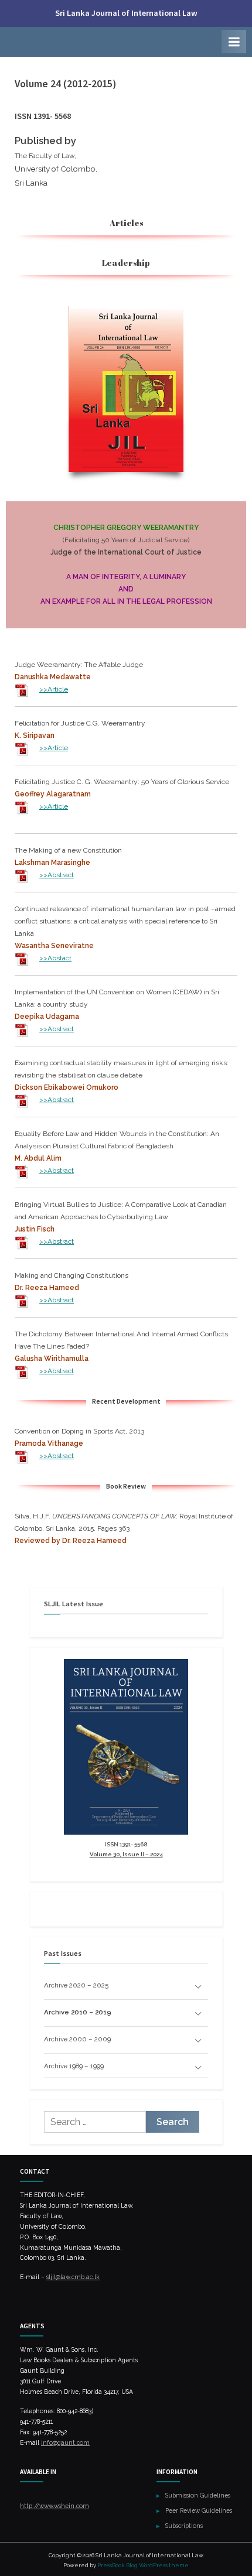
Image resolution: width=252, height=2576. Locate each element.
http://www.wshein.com (55, 2506)
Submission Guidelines (198, 2495)
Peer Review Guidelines (199, 2510)
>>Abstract (57, 875)
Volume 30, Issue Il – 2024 (126, 1854)
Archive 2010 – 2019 (78, 2012)
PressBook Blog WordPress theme (143, 2565)
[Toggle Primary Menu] (234, 42)
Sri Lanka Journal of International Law (126, 13)
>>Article (54, 689)
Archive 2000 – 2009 (77, 2039)
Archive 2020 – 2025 (76, 1985)
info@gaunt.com (65, 2442)
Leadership (126, 263)
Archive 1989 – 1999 (74, 2066)
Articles (126, 223)
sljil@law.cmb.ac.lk (73, 2277)
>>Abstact (55, 958)
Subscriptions (184, 2526)
